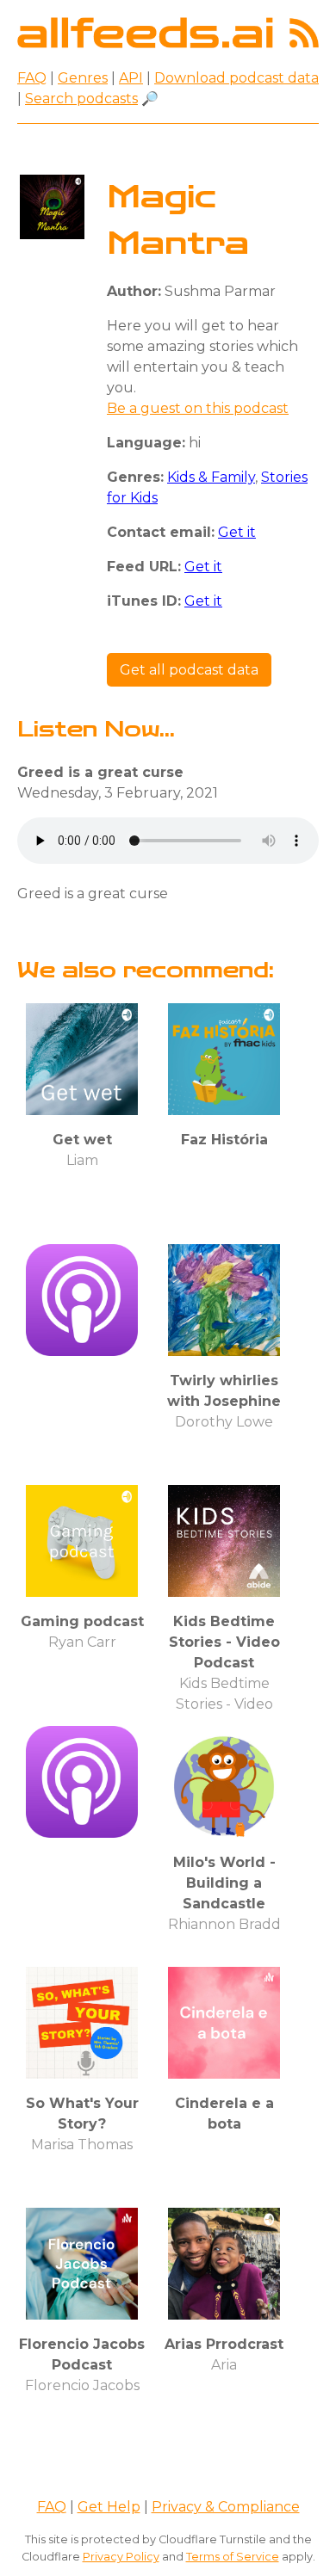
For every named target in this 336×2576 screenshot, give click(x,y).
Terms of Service (233, 2557)
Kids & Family (211, 477)
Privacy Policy (121, 2557)
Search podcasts (81, 99)
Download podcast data (236, 78)
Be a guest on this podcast (198, 408)
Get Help (109, 2507)
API (131, 78)
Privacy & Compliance (226, 2507)
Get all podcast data (189, 670)
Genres (83, 78)
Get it (237, 532)
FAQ (32, 78)
